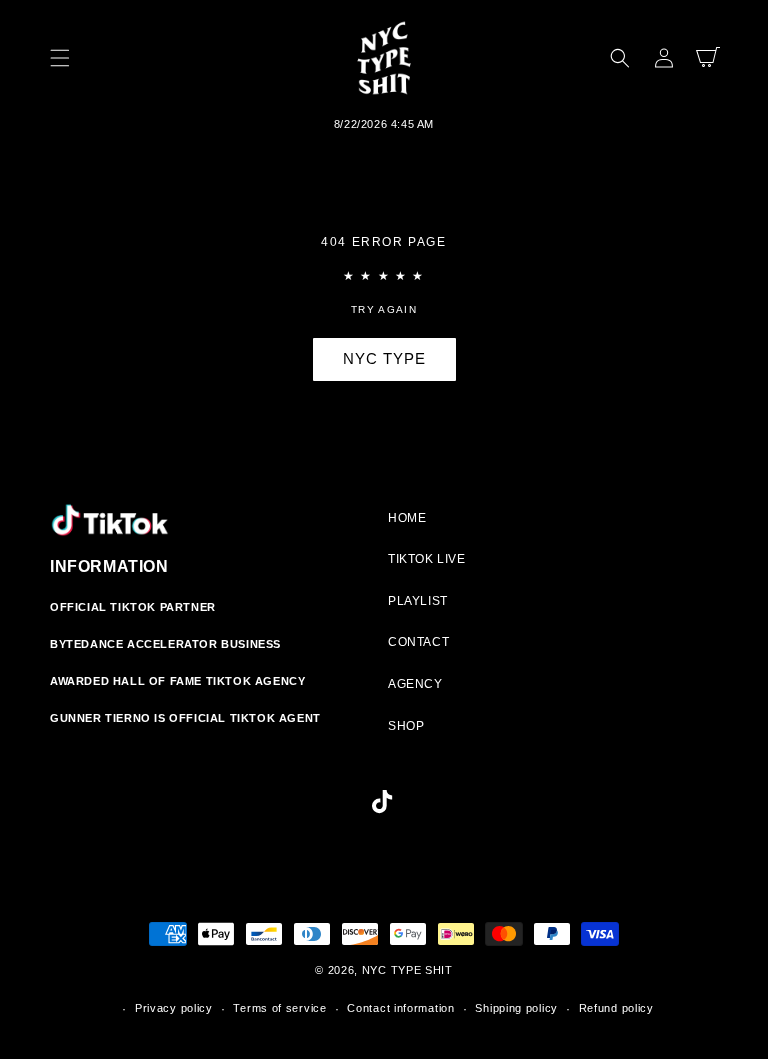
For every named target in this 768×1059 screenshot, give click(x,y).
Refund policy (616, 1008)
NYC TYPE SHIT (407, 970)
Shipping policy (516, 1008)
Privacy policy (174, 1008)
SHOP (406, 726)
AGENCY (415, 684)
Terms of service (279, 1008)
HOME (407, 518)
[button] (60, 58)
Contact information (400, 1008)
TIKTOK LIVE (427, 559)
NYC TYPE (384, 358)
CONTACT (418, 642)
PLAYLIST (418, 601)
